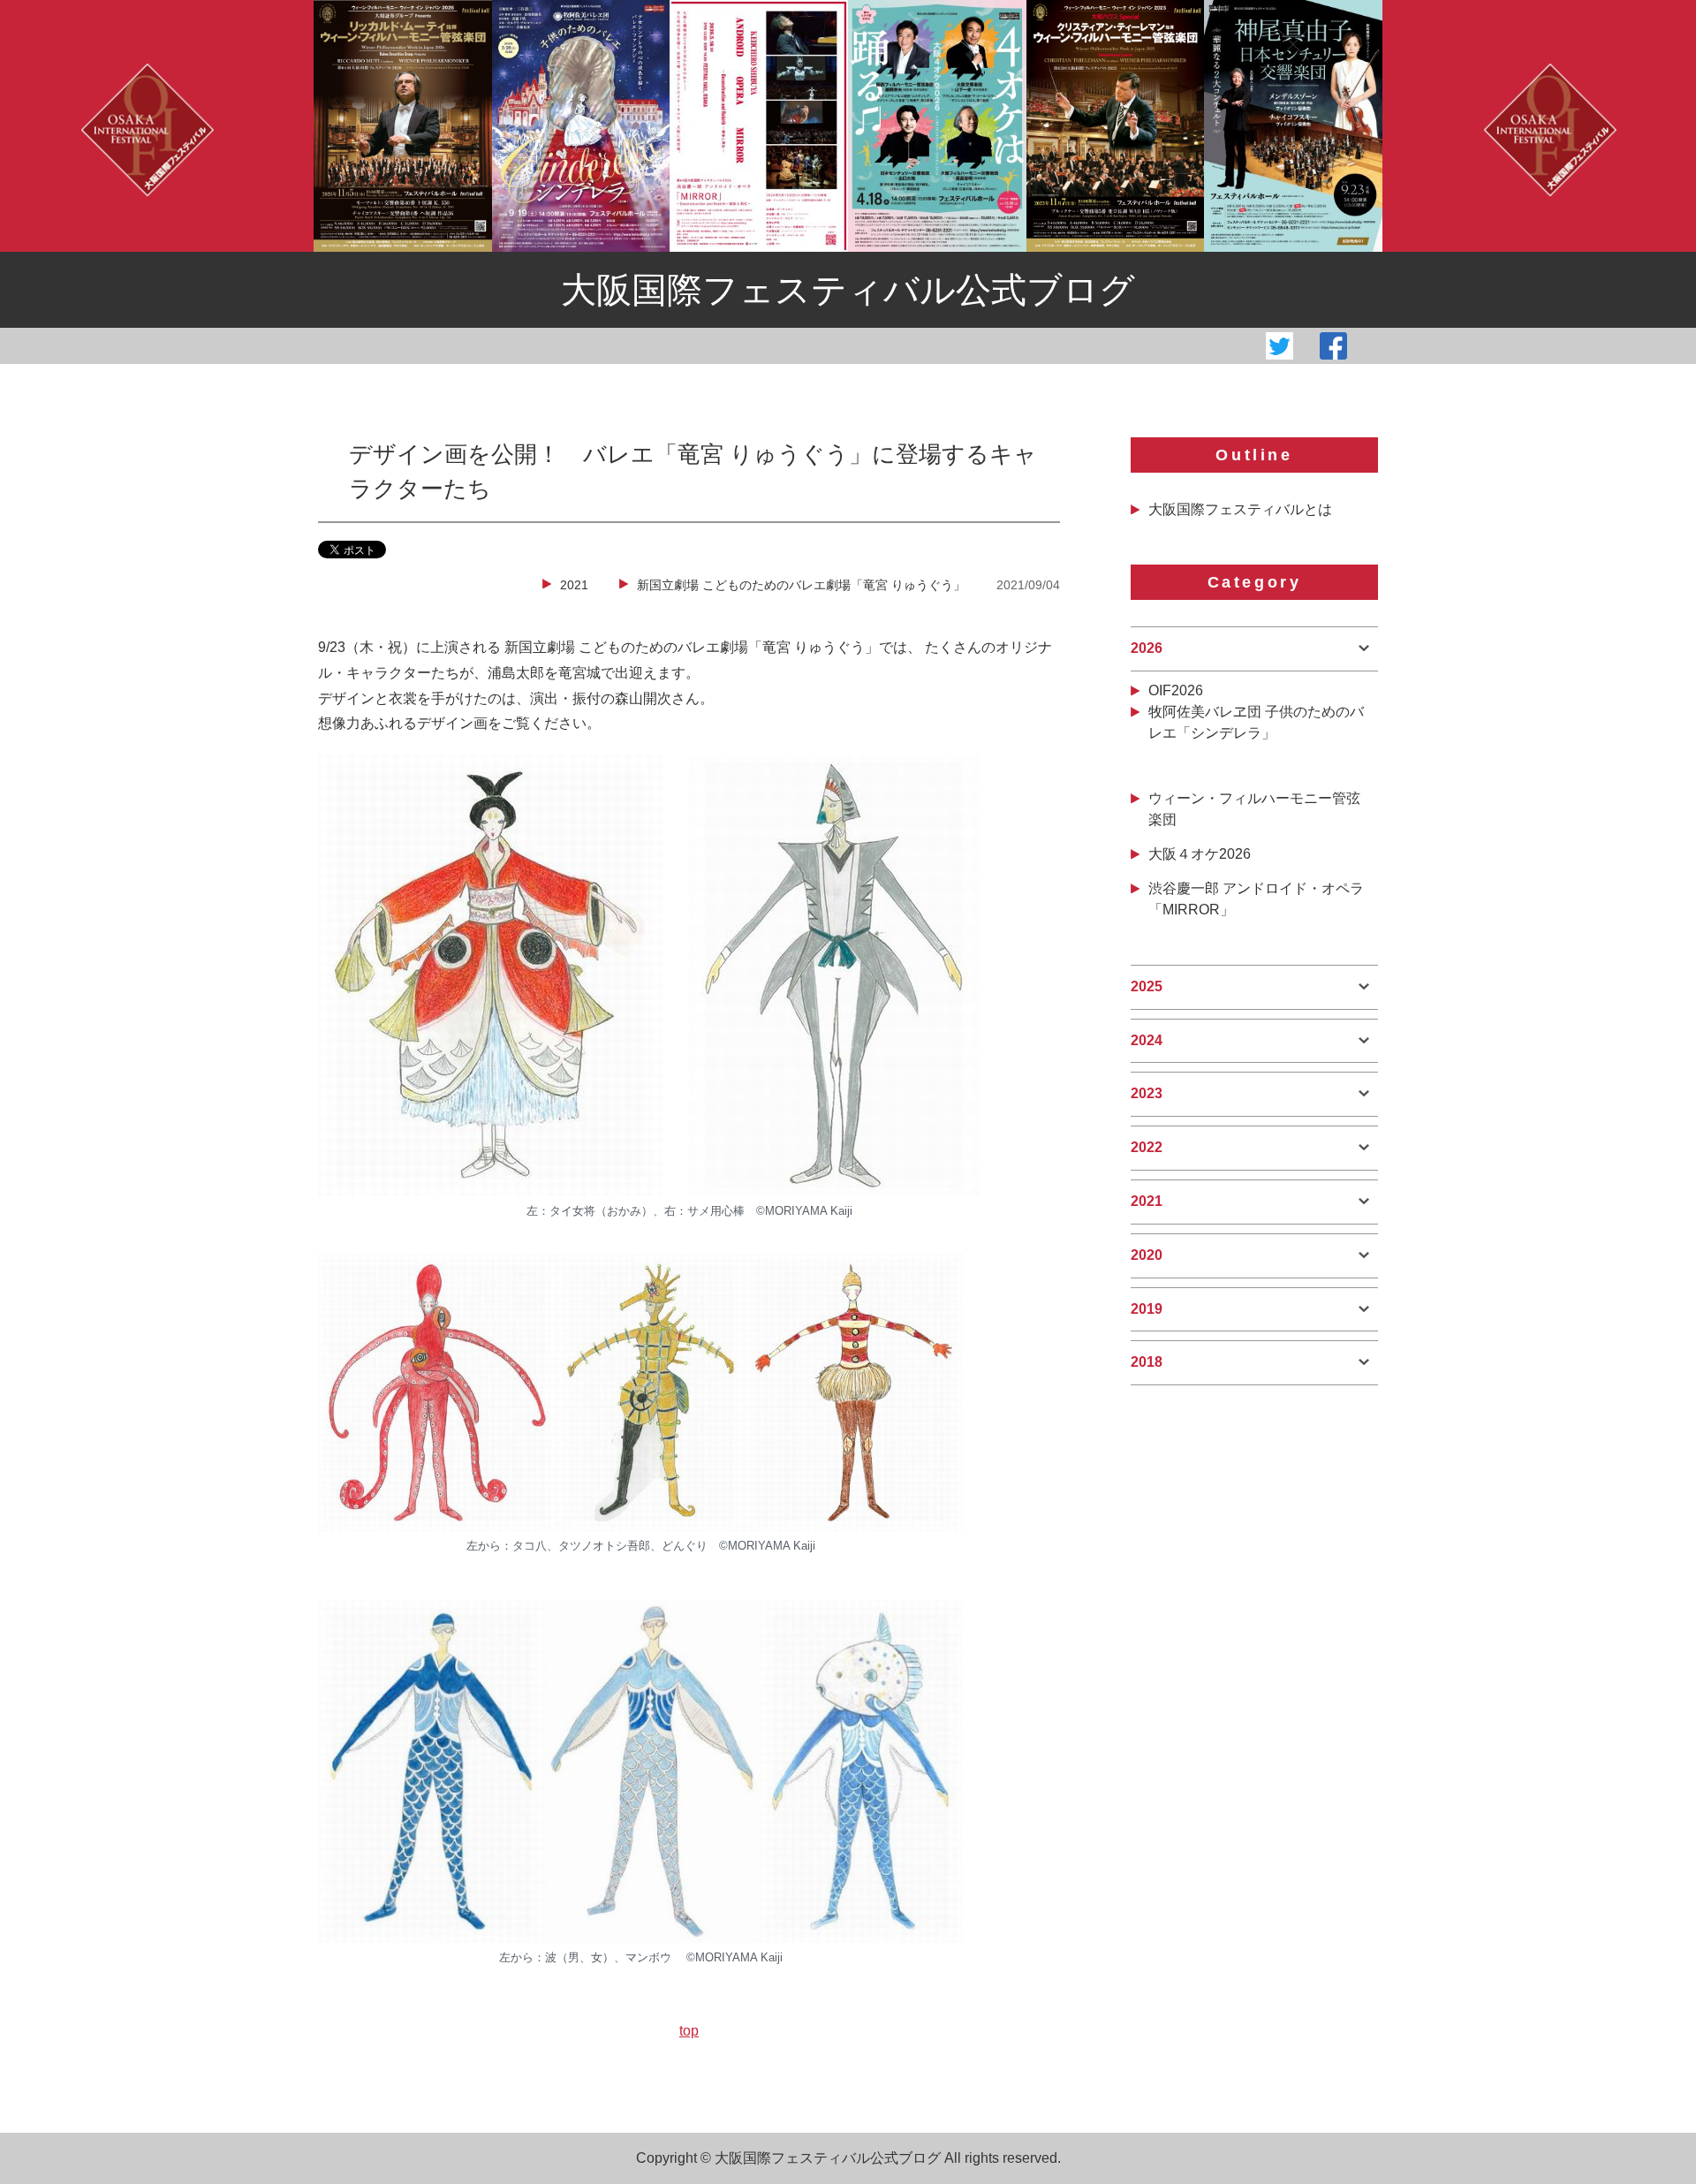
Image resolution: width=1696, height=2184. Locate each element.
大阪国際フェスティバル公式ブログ (848, 290)
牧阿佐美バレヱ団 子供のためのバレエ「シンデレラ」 (1256, 722)
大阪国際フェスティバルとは (1240, 509)
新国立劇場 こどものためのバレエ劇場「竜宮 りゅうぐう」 (801, 585)
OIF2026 (1176, 690)
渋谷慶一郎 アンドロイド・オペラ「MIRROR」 (1256, 899)
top (689, 2031)
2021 (574, 585)
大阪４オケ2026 (1200, 854)
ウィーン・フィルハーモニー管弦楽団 (1254, 809)
